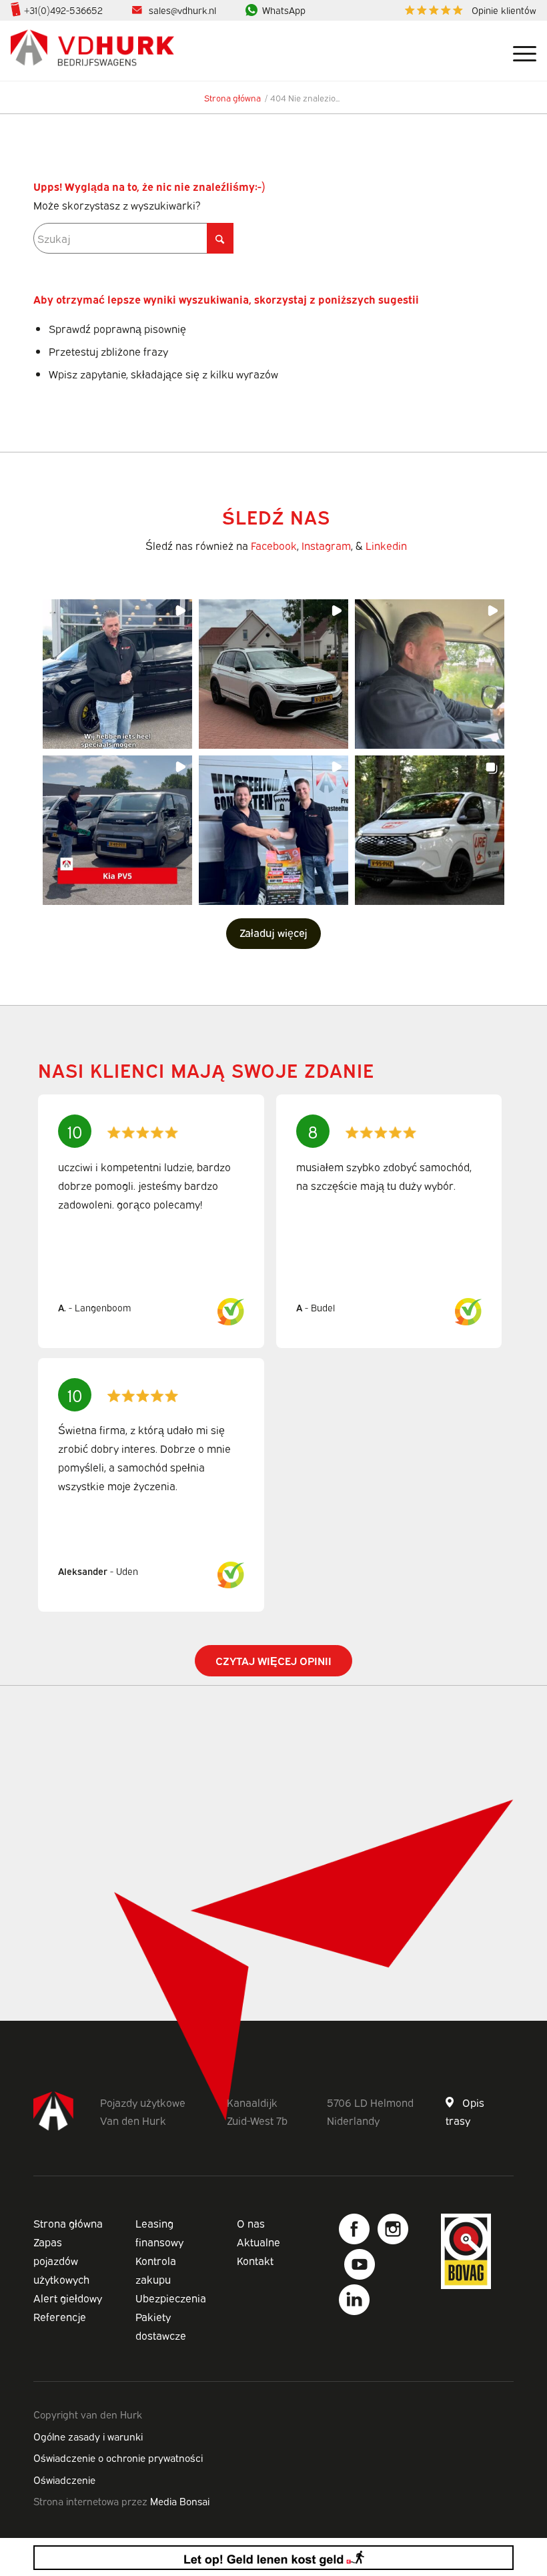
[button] (117, 674)
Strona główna (68, 2223)
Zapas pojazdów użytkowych (61, 2260)
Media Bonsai (180, 2501)
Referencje (60, 2316)
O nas (251, 2223)
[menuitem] (467, 10)
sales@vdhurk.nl (182, 10)
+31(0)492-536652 (63, 10)
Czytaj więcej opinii (273, 1660)
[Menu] (518, 51)
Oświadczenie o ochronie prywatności (118, 2457)
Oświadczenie (64, 2479)
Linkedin (386, 545)
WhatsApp (284, 10)
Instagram (326, 545)
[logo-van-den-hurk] (92, 51)
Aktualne (258, 2242)
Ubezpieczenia (171, 2298)
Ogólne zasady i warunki (88, 2436)
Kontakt (255, 2260)
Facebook (274, 545)
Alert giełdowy (68, 2298)
